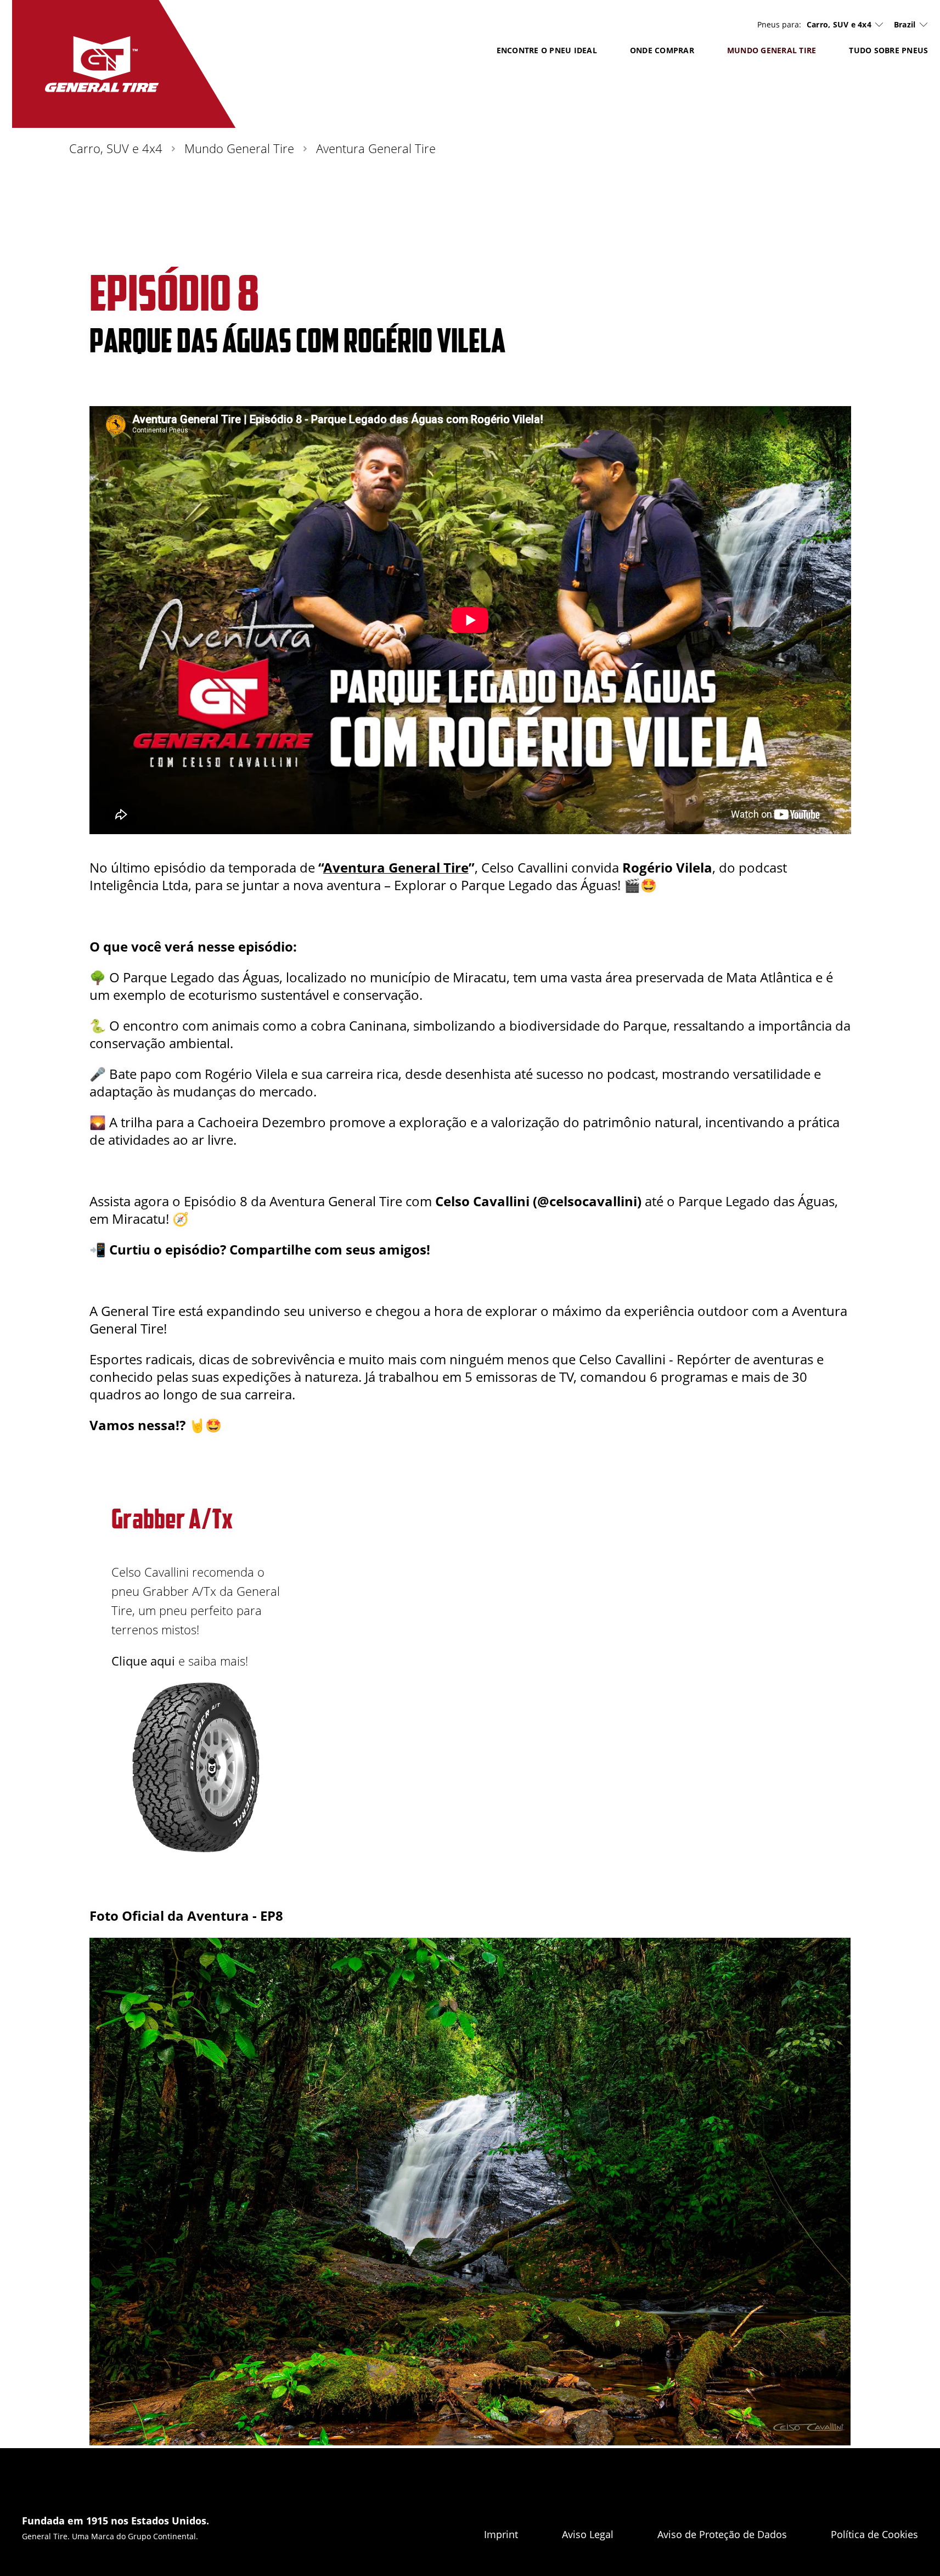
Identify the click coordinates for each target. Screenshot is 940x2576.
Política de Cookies (874, 2534)
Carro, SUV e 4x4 (839, 25)
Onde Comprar (662, 50)
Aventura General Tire (396, 867)
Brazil (905, 24)
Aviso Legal (588, 2534)
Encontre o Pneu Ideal (547, 50)
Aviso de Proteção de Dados (722, 2534)
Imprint (501, 2534)
